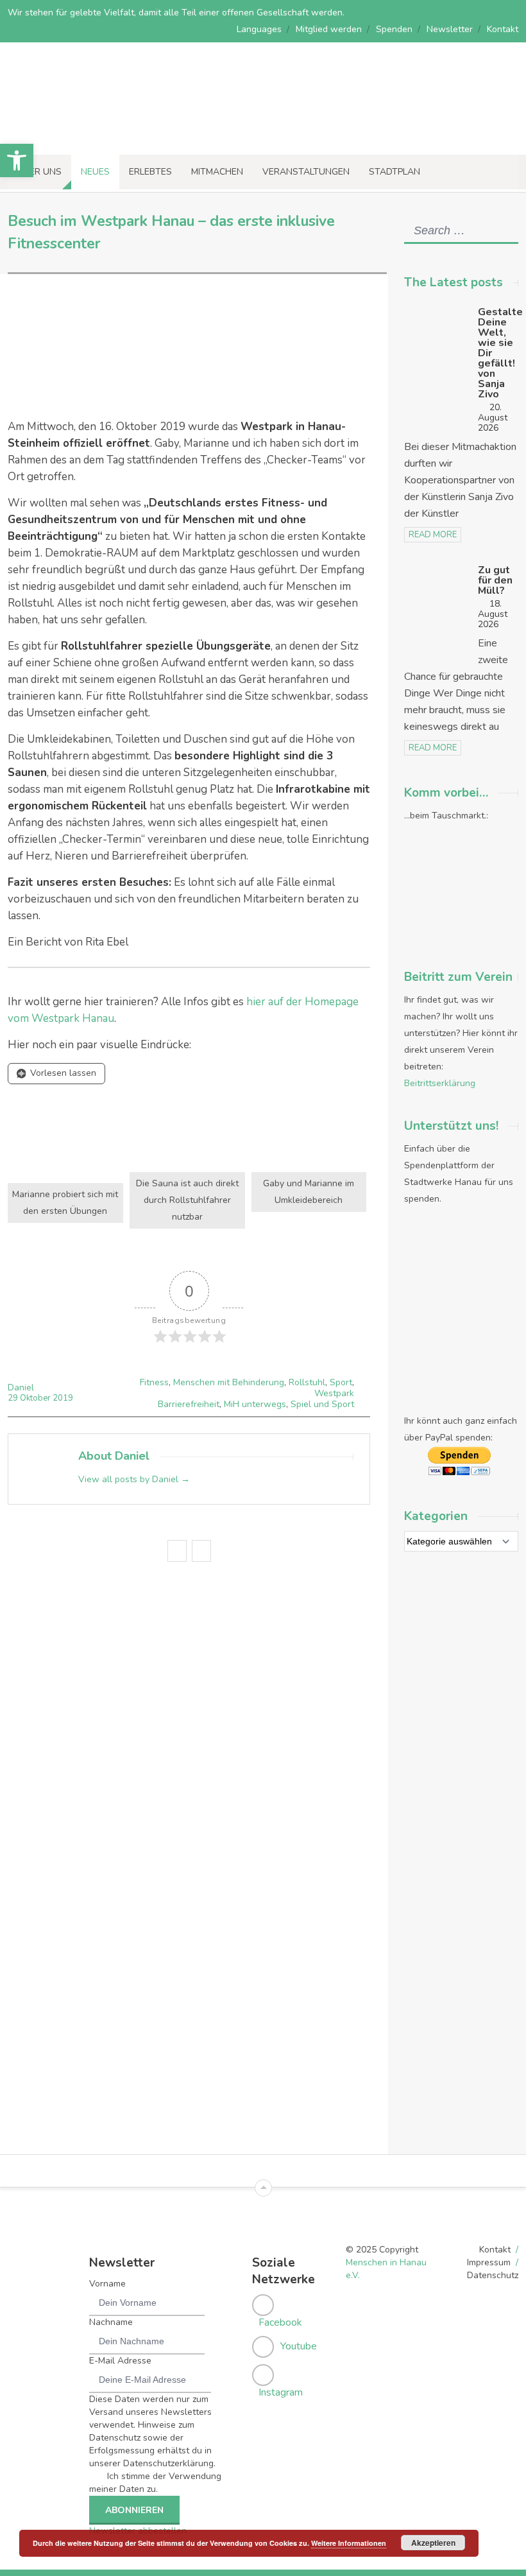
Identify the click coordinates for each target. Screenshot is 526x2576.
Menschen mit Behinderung (229, 1382)
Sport (341, 1382)
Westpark (334, 1393)
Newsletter (450, 29)
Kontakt (503, 29)
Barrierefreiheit (189, 1404)
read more (433, 535)
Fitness (154, 1382)
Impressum (489, 2262)
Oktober (36, 1398)
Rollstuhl (307, 1382)
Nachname (111, 2322)
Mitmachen (217, 172)
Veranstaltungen (306, 172)
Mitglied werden (329, 29)
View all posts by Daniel (134, 1479)
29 (14, 1398)
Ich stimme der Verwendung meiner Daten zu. (155, 2483)
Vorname (107, 2284)
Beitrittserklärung (440, 1083)
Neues (95, 172)
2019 (63, 1398)
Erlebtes (150, 172)
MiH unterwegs (255, 1404)
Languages (259, 29)
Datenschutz (493, 2275)
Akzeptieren (433, 2543)
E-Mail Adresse (120, 2361)
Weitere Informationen (349, 2543)
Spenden (394, 29)
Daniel (21, 1387)
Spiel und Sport (322, 1404)
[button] (17, 160)
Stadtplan (394, 172)
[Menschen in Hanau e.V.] (96, 137)
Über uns (39, 172)
